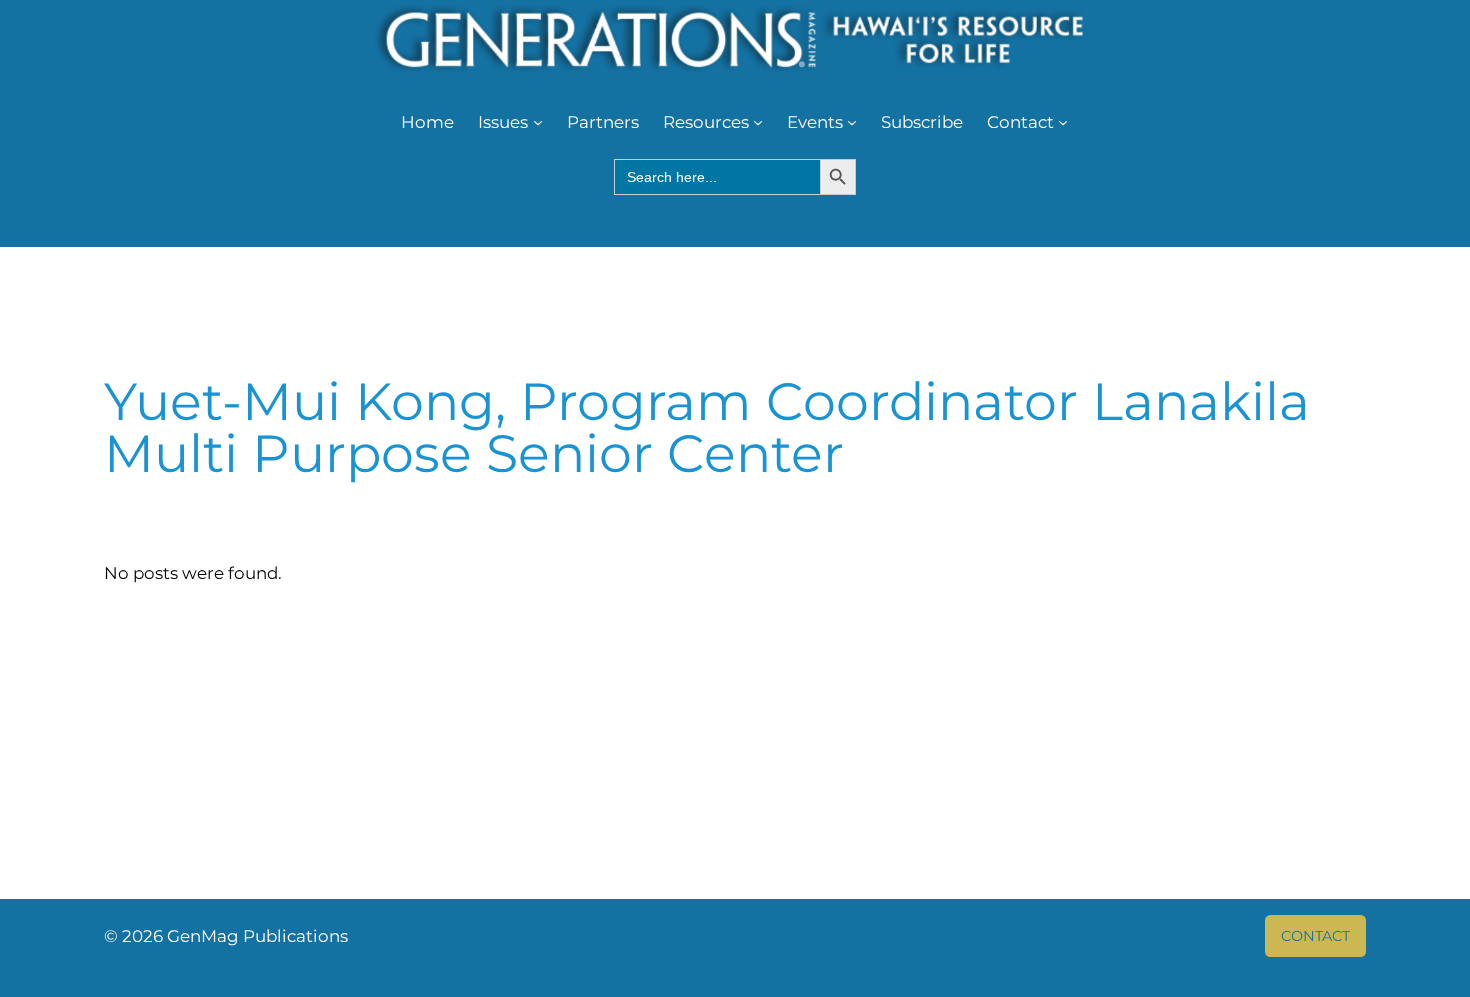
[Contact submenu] (1063, 122)
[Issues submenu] (538, 122)
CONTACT (1315, 936)
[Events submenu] (852, 122)
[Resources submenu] (758, 122)
